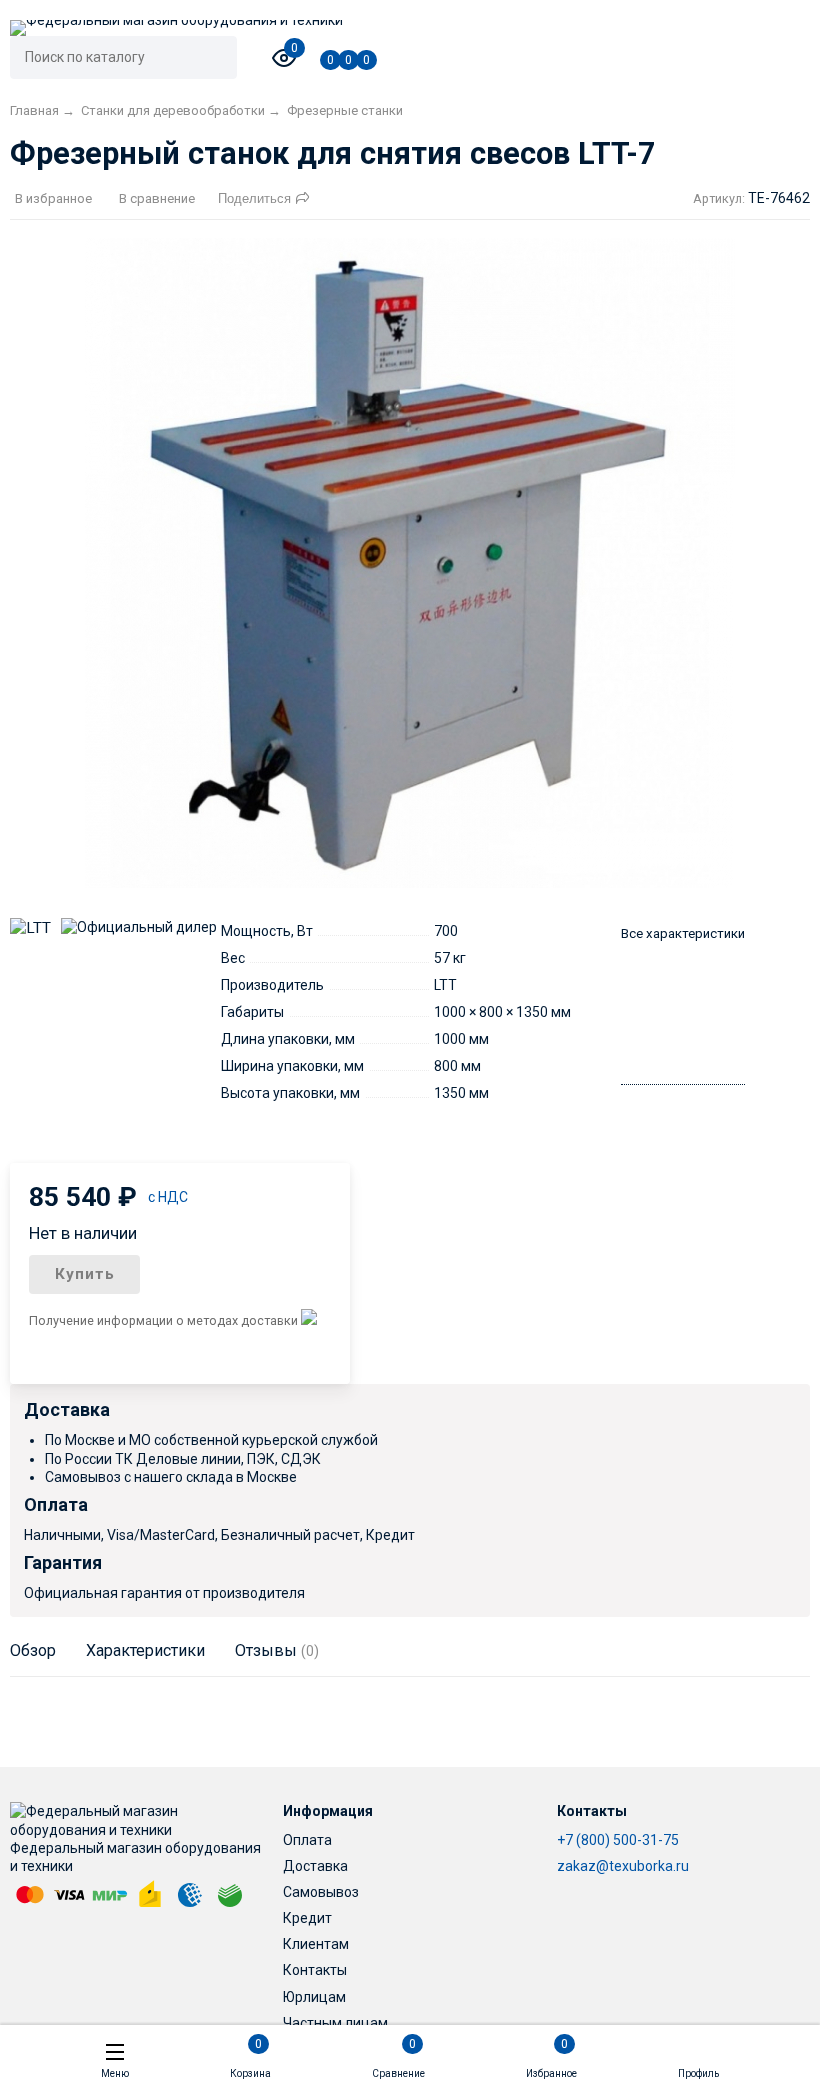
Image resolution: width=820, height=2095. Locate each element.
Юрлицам (314, 1997)
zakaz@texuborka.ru (623, 1866)
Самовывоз (321, 1892)
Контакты (315, 1970)
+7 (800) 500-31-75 (618, 1840)
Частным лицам (335, 2023)
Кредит (307, 1918)
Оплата (307, 1840)
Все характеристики (683, 933)
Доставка (315, 1866)
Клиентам (316, 1944)
